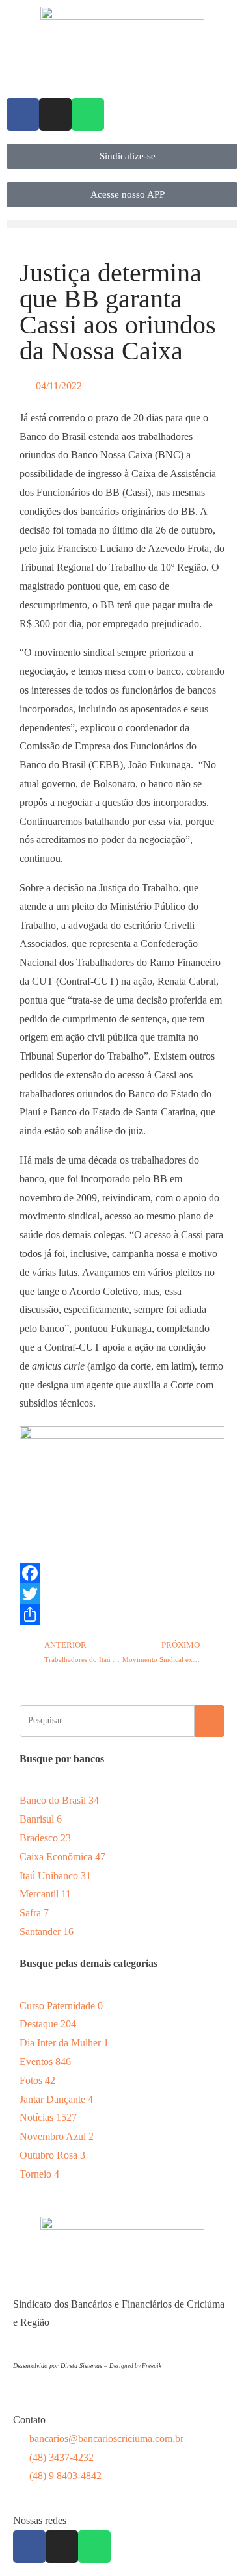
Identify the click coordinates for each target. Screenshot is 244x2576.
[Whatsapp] (88, 114)
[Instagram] (55, 114)
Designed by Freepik (135, 2366)
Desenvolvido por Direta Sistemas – (61, 2366)
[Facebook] (23, 114)
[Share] (122, 1615)
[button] (122, 224)
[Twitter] (122, 1594)
